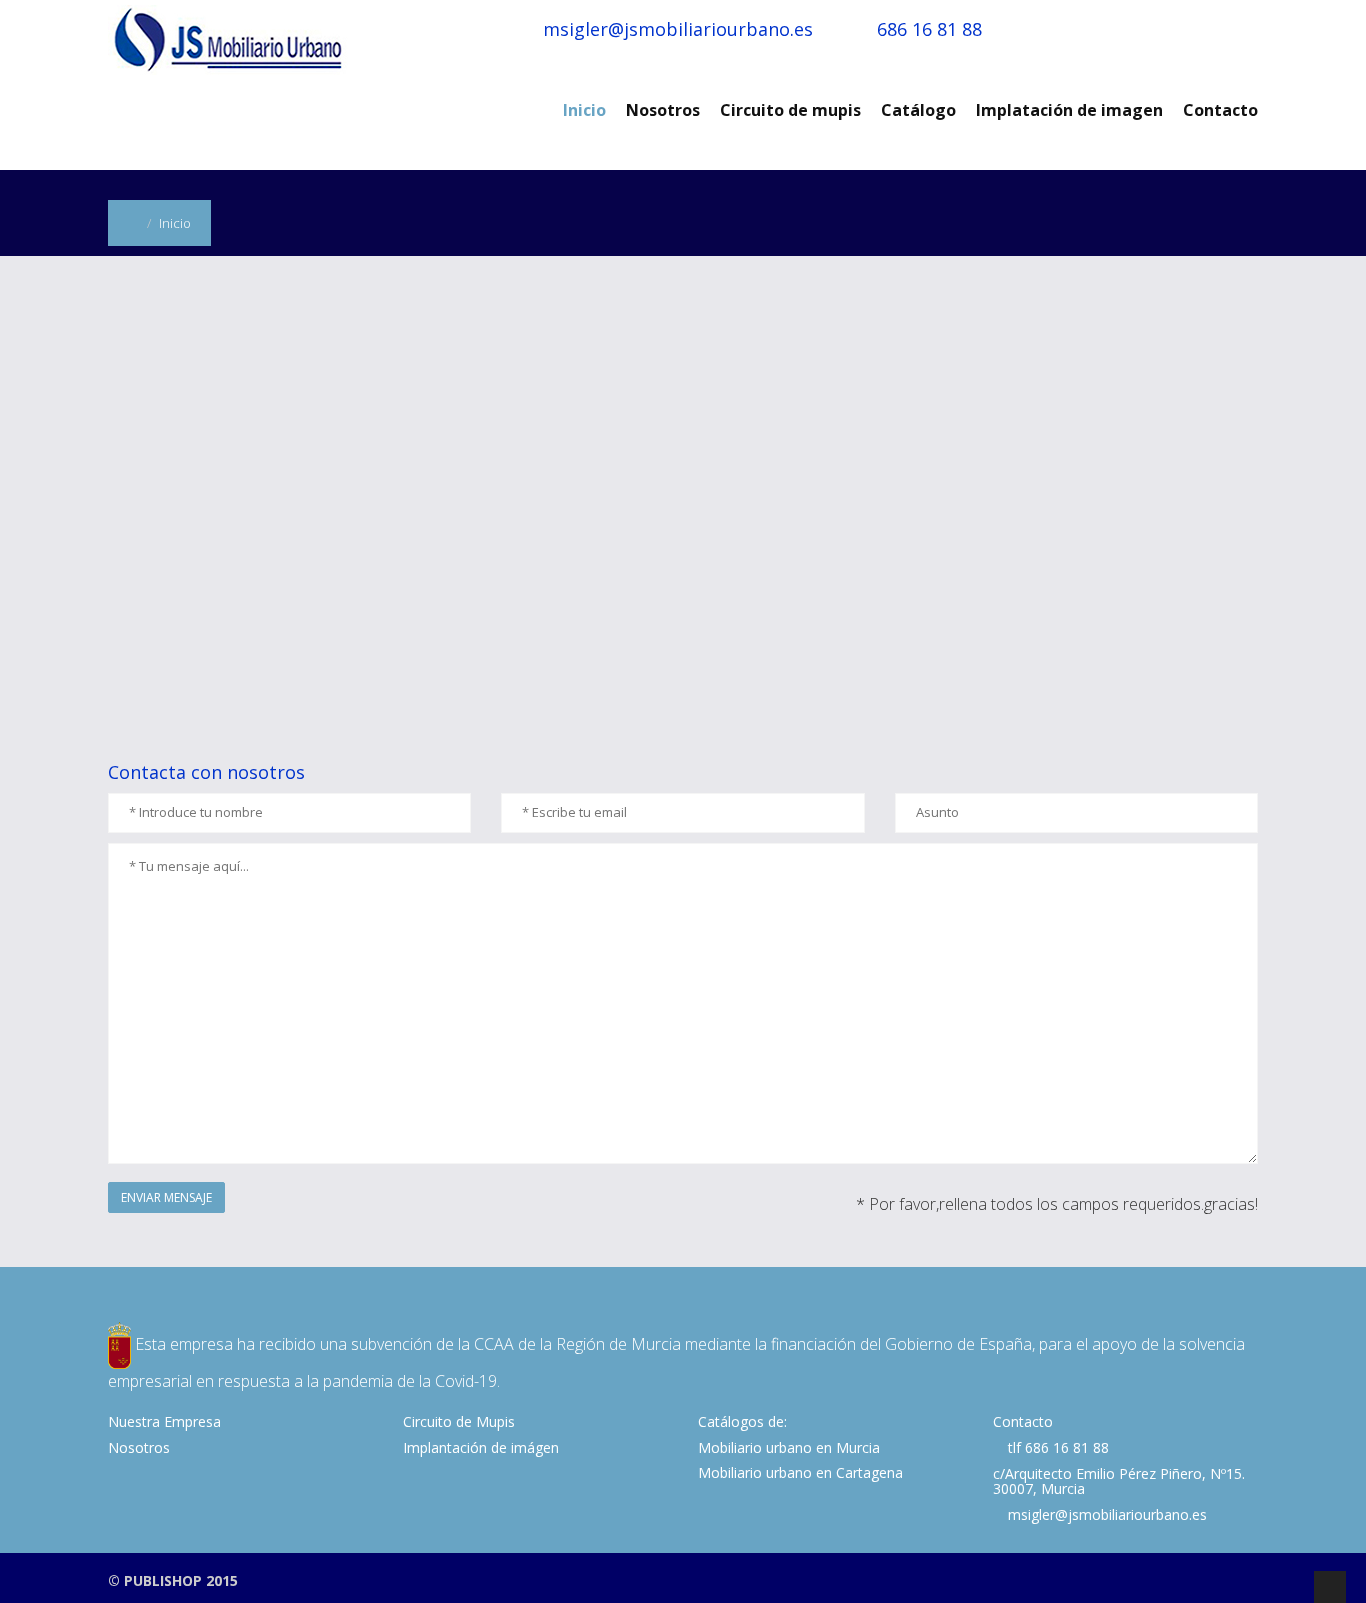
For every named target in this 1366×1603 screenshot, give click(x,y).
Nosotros (663, 110)
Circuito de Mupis (459, 1421)
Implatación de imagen (1069, 110)
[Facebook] (1195, 1580)
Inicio (584, 110)
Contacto (1220, 110)
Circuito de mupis (790, 110)
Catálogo (918, 110)
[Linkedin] (1247, 1580)
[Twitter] (1221, 1580)
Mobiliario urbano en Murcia (789, 1447)
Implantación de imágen (481, 1447)
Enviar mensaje (166, 1197)
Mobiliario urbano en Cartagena (800, 1472)
